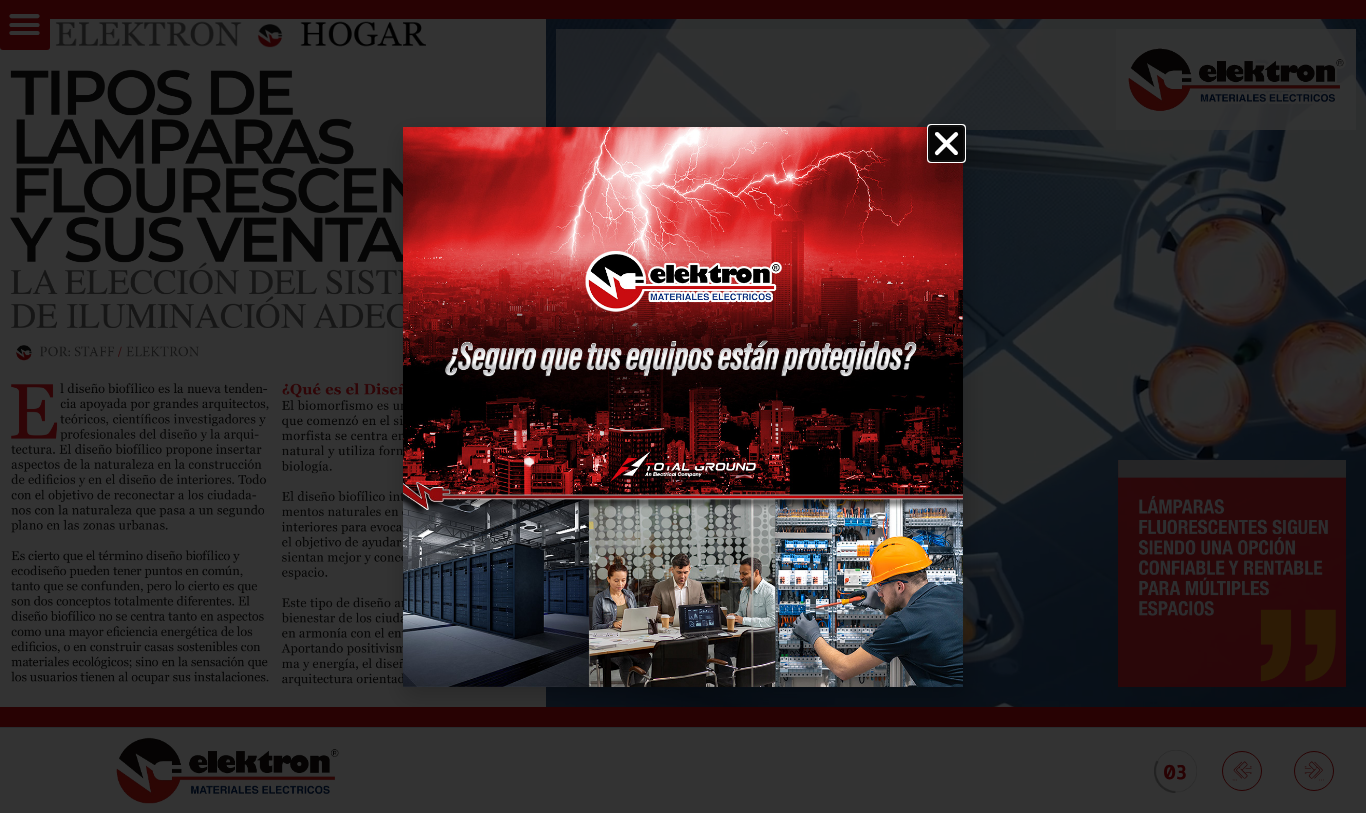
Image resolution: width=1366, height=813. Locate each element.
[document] (683, 406)
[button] (946, 143)
